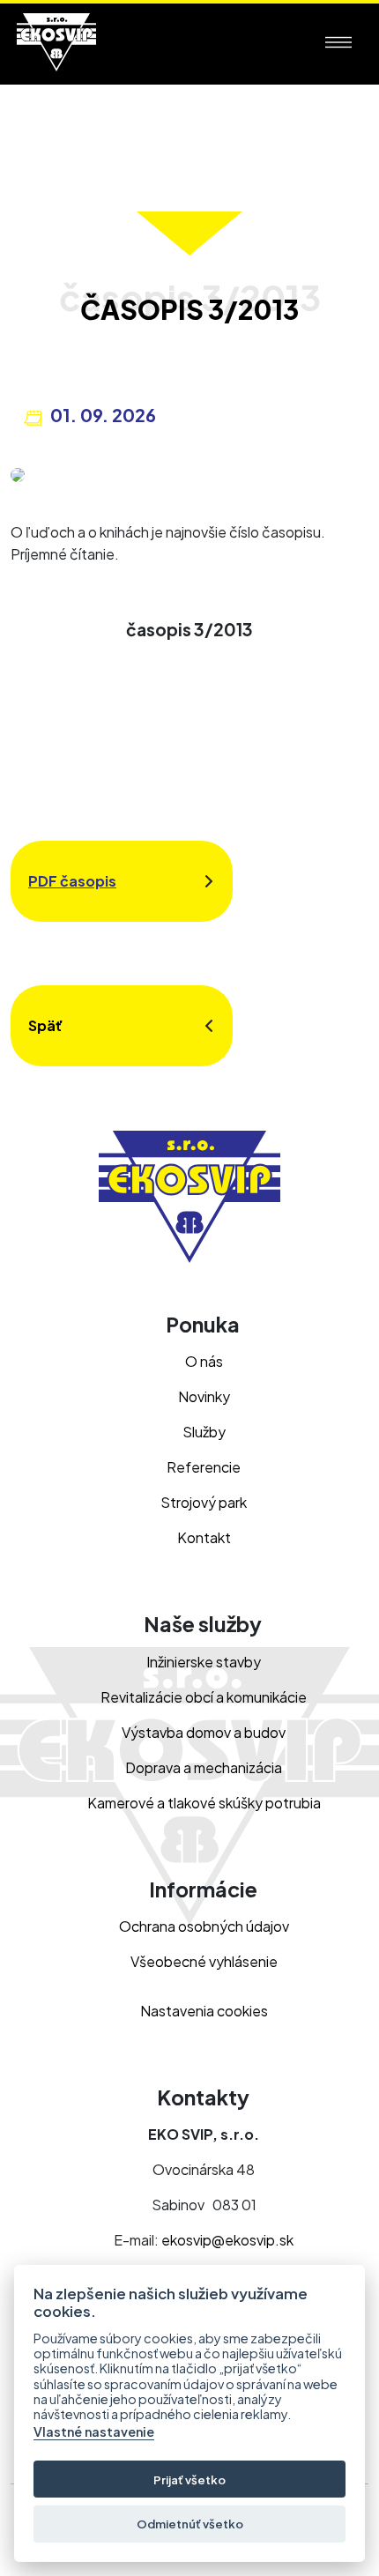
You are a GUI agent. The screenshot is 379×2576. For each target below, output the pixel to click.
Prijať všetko (189, 2479)
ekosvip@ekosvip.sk (227, 2240)
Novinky (204, 1396)
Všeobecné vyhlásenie (204, 1961)
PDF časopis (72, 881)
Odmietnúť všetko (190, 2524)
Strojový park (204, 1502)
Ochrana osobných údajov (204, 1926)
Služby (204, 1432)
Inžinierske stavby (204, 1662)
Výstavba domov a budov (204, 1732)
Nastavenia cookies (204, 2011)
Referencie (204, 1467)
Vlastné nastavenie (94, 2432)
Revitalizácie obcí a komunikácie (204, 1697)
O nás (204, 1361)
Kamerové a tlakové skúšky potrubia (204, 1803)
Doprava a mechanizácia (204, 1767)
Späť (45, 1025)
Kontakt (204, 1537)
